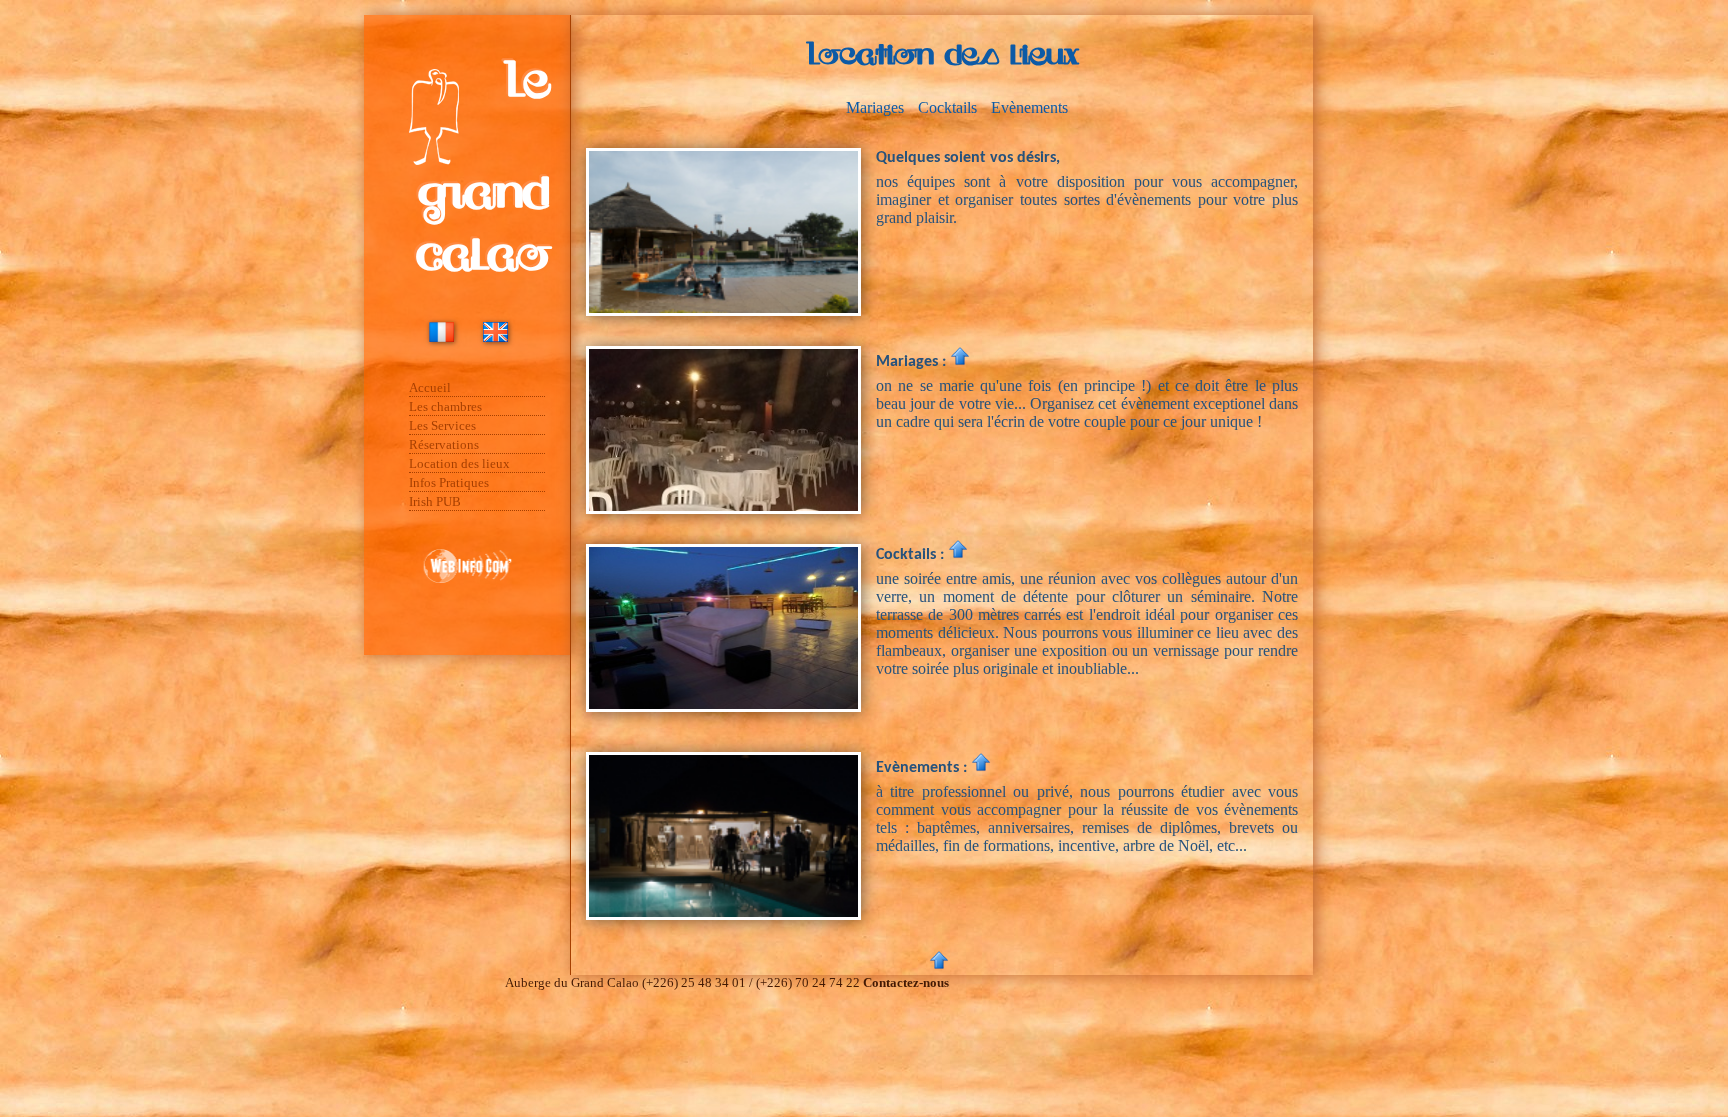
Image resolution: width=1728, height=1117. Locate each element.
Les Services (442, 425)
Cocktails (947, 107)
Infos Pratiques (449, 482)
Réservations (444, 444)
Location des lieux (459, 463)
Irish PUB (435, 501)
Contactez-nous (906, 982)
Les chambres (445, 406)
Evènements (1029, 107)
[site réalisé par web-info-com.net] (467, 594)
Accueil (430, 387)
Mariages (875, 107)
